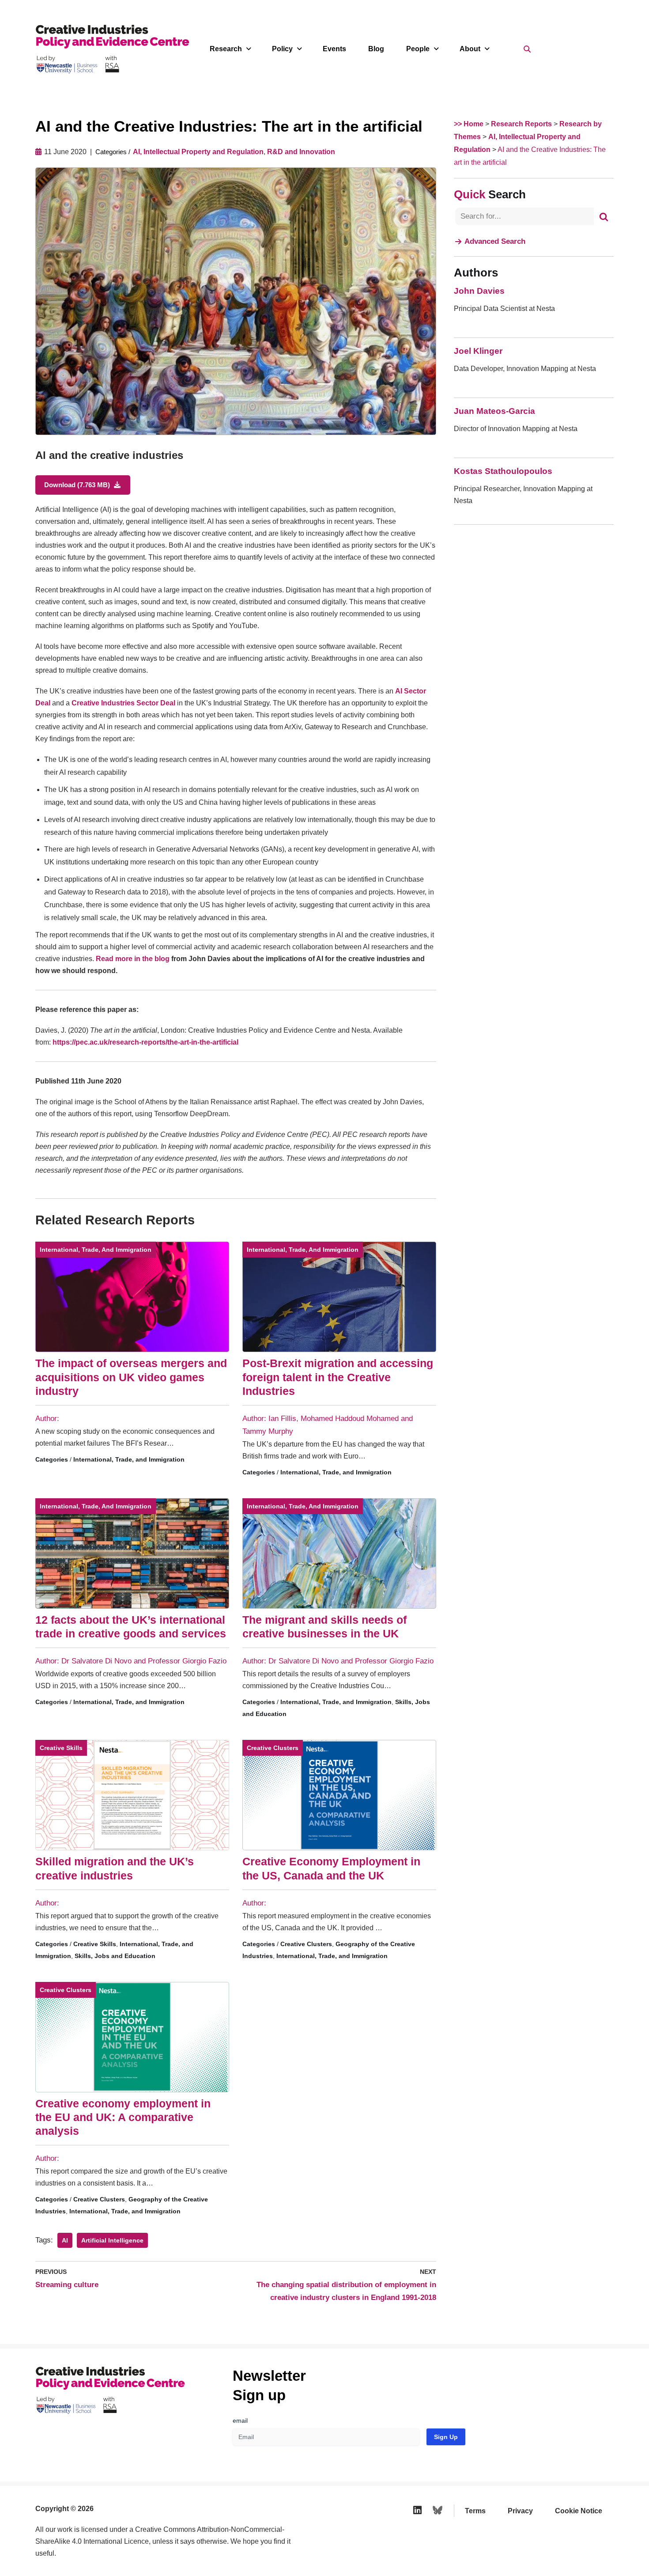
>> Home (469, 124)
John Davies (479, 291)
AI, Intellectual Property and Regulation (198, 152)
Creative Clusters (273, 1748)
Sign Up (446, 2437)
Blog (376, 49)
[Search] (604, 216)
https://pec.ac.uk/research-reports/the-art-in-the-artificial (146, 1042)
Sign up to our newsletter (563, 2554)
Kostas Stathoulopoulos (503, 471)
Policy (282, 49)
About (470, 49)
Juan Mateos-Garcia (494, 411)
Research (226, 49)
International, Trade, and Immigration (96, 1250)
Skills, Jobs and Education (115, 1956)
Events (334, 49)
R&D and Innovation (301, 152)
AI (65, 2240)
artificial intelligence (112, 2240)
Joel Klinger (478, 351)
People (418, 49)
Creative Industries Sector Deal (123, 703)
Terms (475, 2511)
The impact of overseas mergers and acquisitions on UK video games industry (131, 1377)
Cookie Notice (579, 2511)
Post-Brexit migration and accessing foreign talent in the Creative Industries (338, 1377)
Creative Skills (61, 1748)
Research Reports (521, 124)
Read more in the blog (133, 959)
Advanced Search (495, 241)
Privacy (520, 2511)
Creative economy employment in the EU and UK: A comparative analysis (123, 2117)
